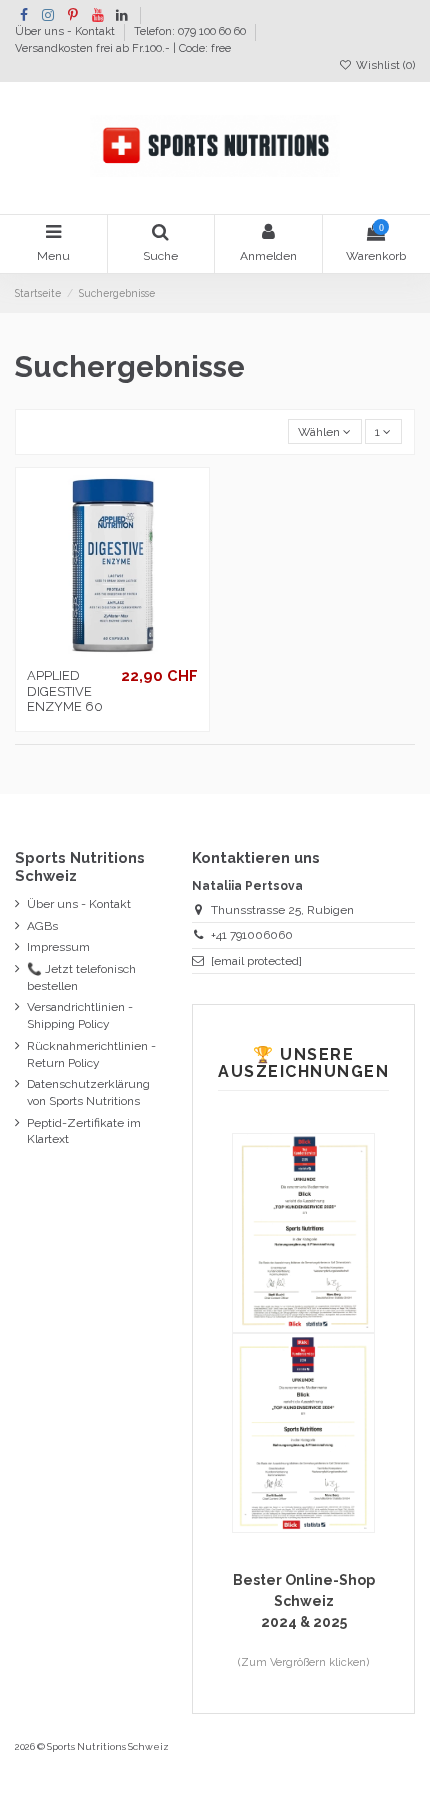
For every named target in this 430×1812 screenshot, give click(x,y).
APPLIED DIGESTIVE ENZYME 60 (65, 691)
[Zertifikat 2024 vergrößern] (303, 1432)
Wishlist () (384, 65)
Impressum (58, 947)
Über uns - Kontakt (66, 32)
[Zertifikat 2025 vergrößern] (303, 1232)
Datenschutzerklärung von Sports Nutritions (88, 1092)
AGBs (42, 926)
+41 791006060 (252, 935)
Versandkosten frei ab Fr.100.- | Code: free (123, 48)
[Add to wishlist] (101, 653)
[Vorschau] (125, 653)
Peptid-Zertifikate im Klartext (84, 1131)
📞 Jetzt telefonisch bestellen (81, 977)
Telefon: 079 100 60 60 (191, 32)
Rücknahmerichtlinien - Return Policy (91, 1054)
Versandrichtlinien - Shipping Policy (80, 1015)
